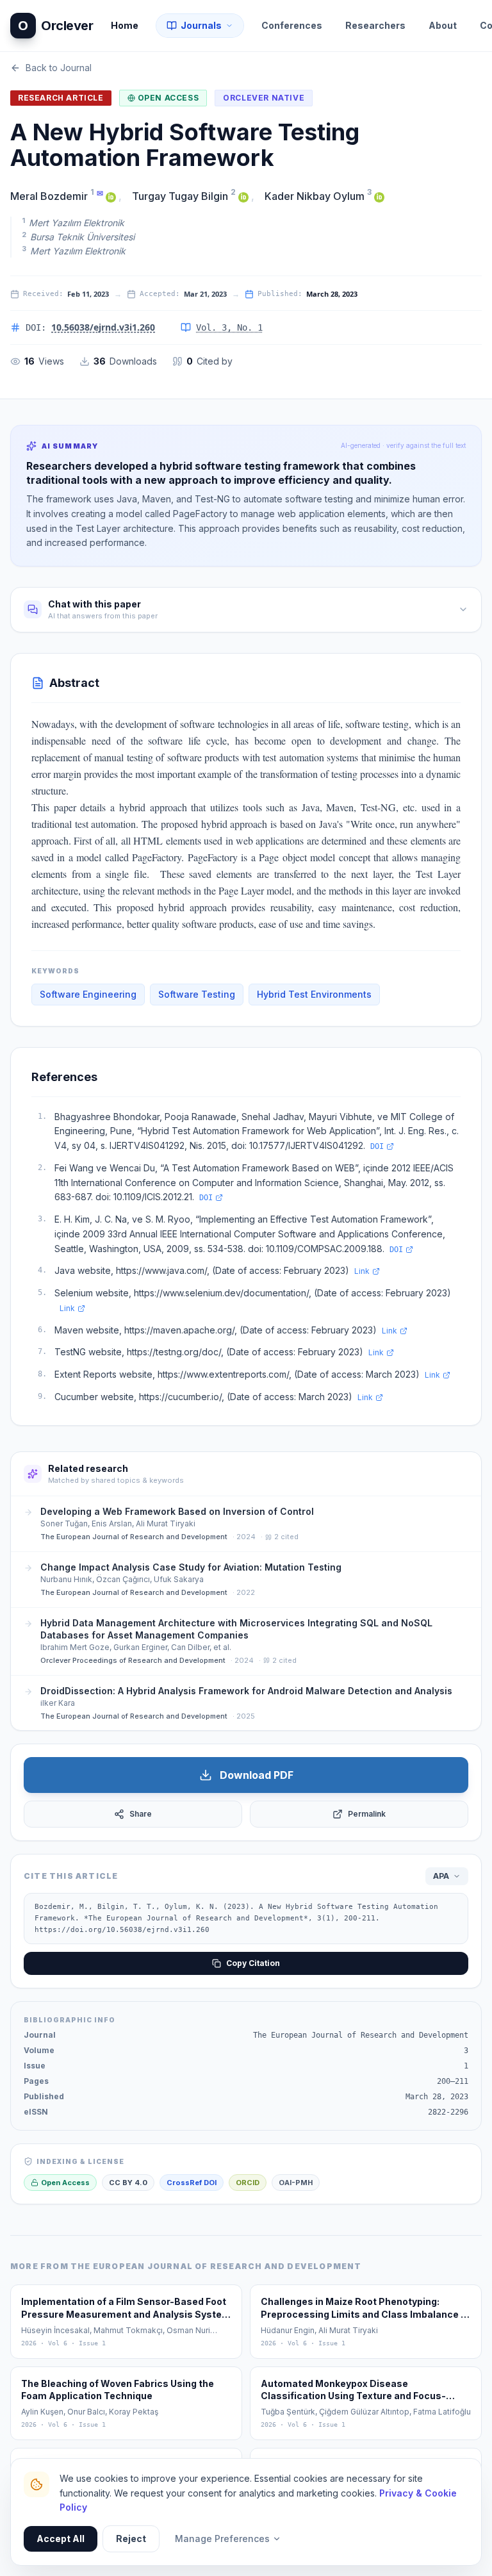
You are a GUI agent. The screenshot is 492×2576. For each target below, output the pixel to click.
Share (141, 1814)
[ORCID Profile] (111, 196)
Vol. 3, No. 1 (229, 327)
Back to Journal (59, 68)
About (443, 25)
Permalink (367, 1814)
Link (362, 1271)
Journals (201, 25)
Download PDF (257, 1775)
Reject (131, 2539)
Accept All (61, 2539)
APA (441, 1876)
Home (125, 25)
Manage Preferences (222, 2539)
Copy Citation (253, 1963)
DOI (377, 1146)
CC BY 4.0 (128, 2183)
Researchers (375, 25)
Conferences (292, 25)
